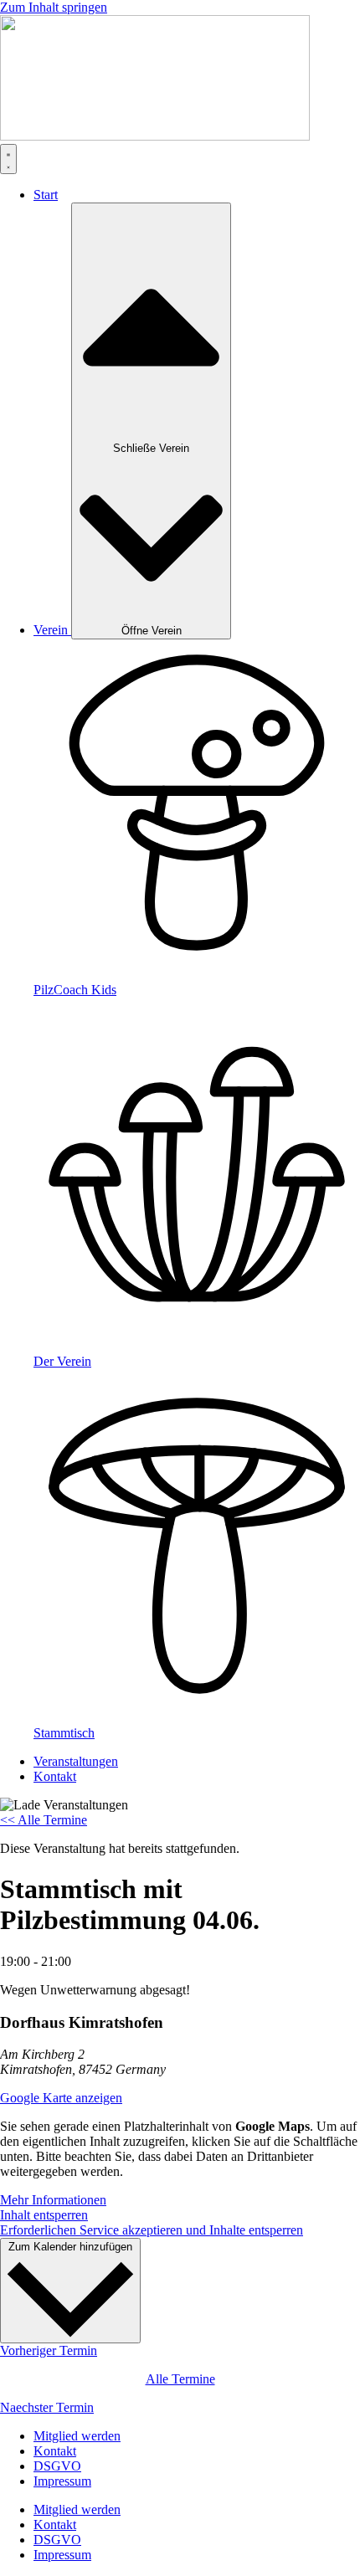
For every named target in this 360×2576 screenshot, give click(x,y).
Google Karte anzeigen (61, 2098)
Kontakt (55, 2451)
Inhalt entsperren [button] (44, 2215)
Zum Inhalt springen (54, 7)
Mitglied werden (77, 2436)
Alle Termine (180, 2379)
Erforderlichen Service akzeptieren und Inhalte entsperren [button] (152, 2230)
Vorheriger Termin (49, 2350)
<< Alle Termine (44, 1820)
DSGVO (57, 2466)
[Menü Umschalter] (8, 159)
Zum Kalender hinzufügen (70, 2247)
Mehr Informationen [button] (53, 2200)
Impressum (62, 2481)
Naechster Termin (47, 2407)
